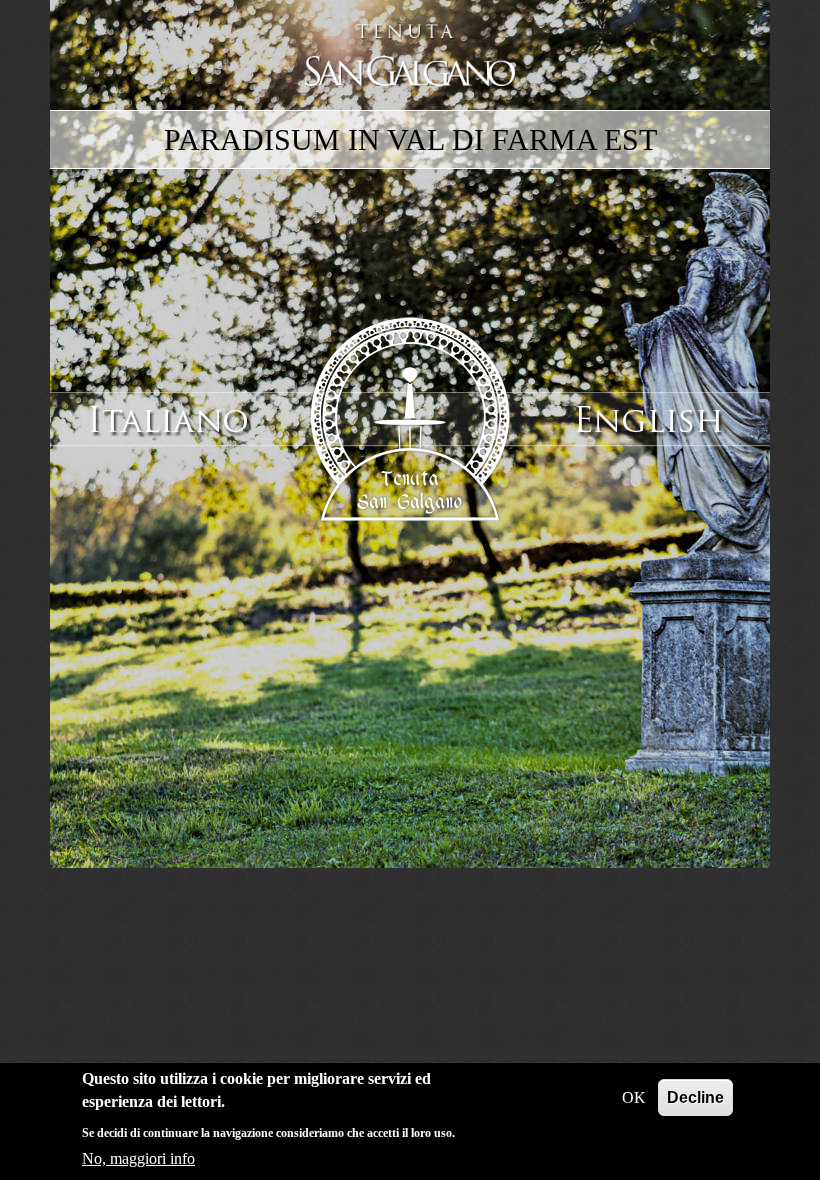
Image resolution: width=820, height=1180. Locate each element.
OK (634, 1097)
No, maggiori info (138, 1158)
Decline (695, 1097)
